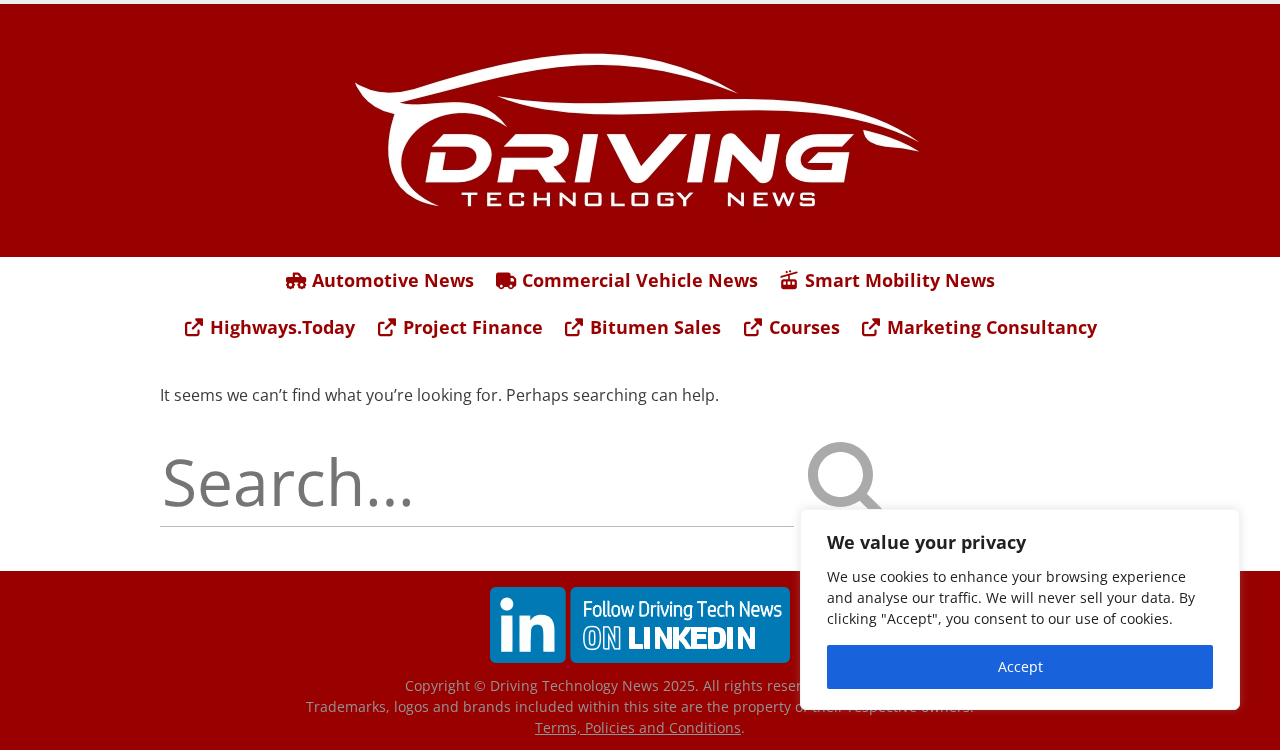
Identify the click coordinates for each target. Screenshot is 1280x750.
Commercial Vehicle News (637, 280)
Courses (802, 327)
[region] (1020, 609)
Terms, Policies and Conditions (638, 727)
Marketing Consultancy (989, 327)
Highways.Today (280, 327)
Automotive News (390, 280)
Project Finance (470, 327)
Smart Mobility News (897, 280)
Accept (1020, 666)
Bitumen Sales (653, 327)
